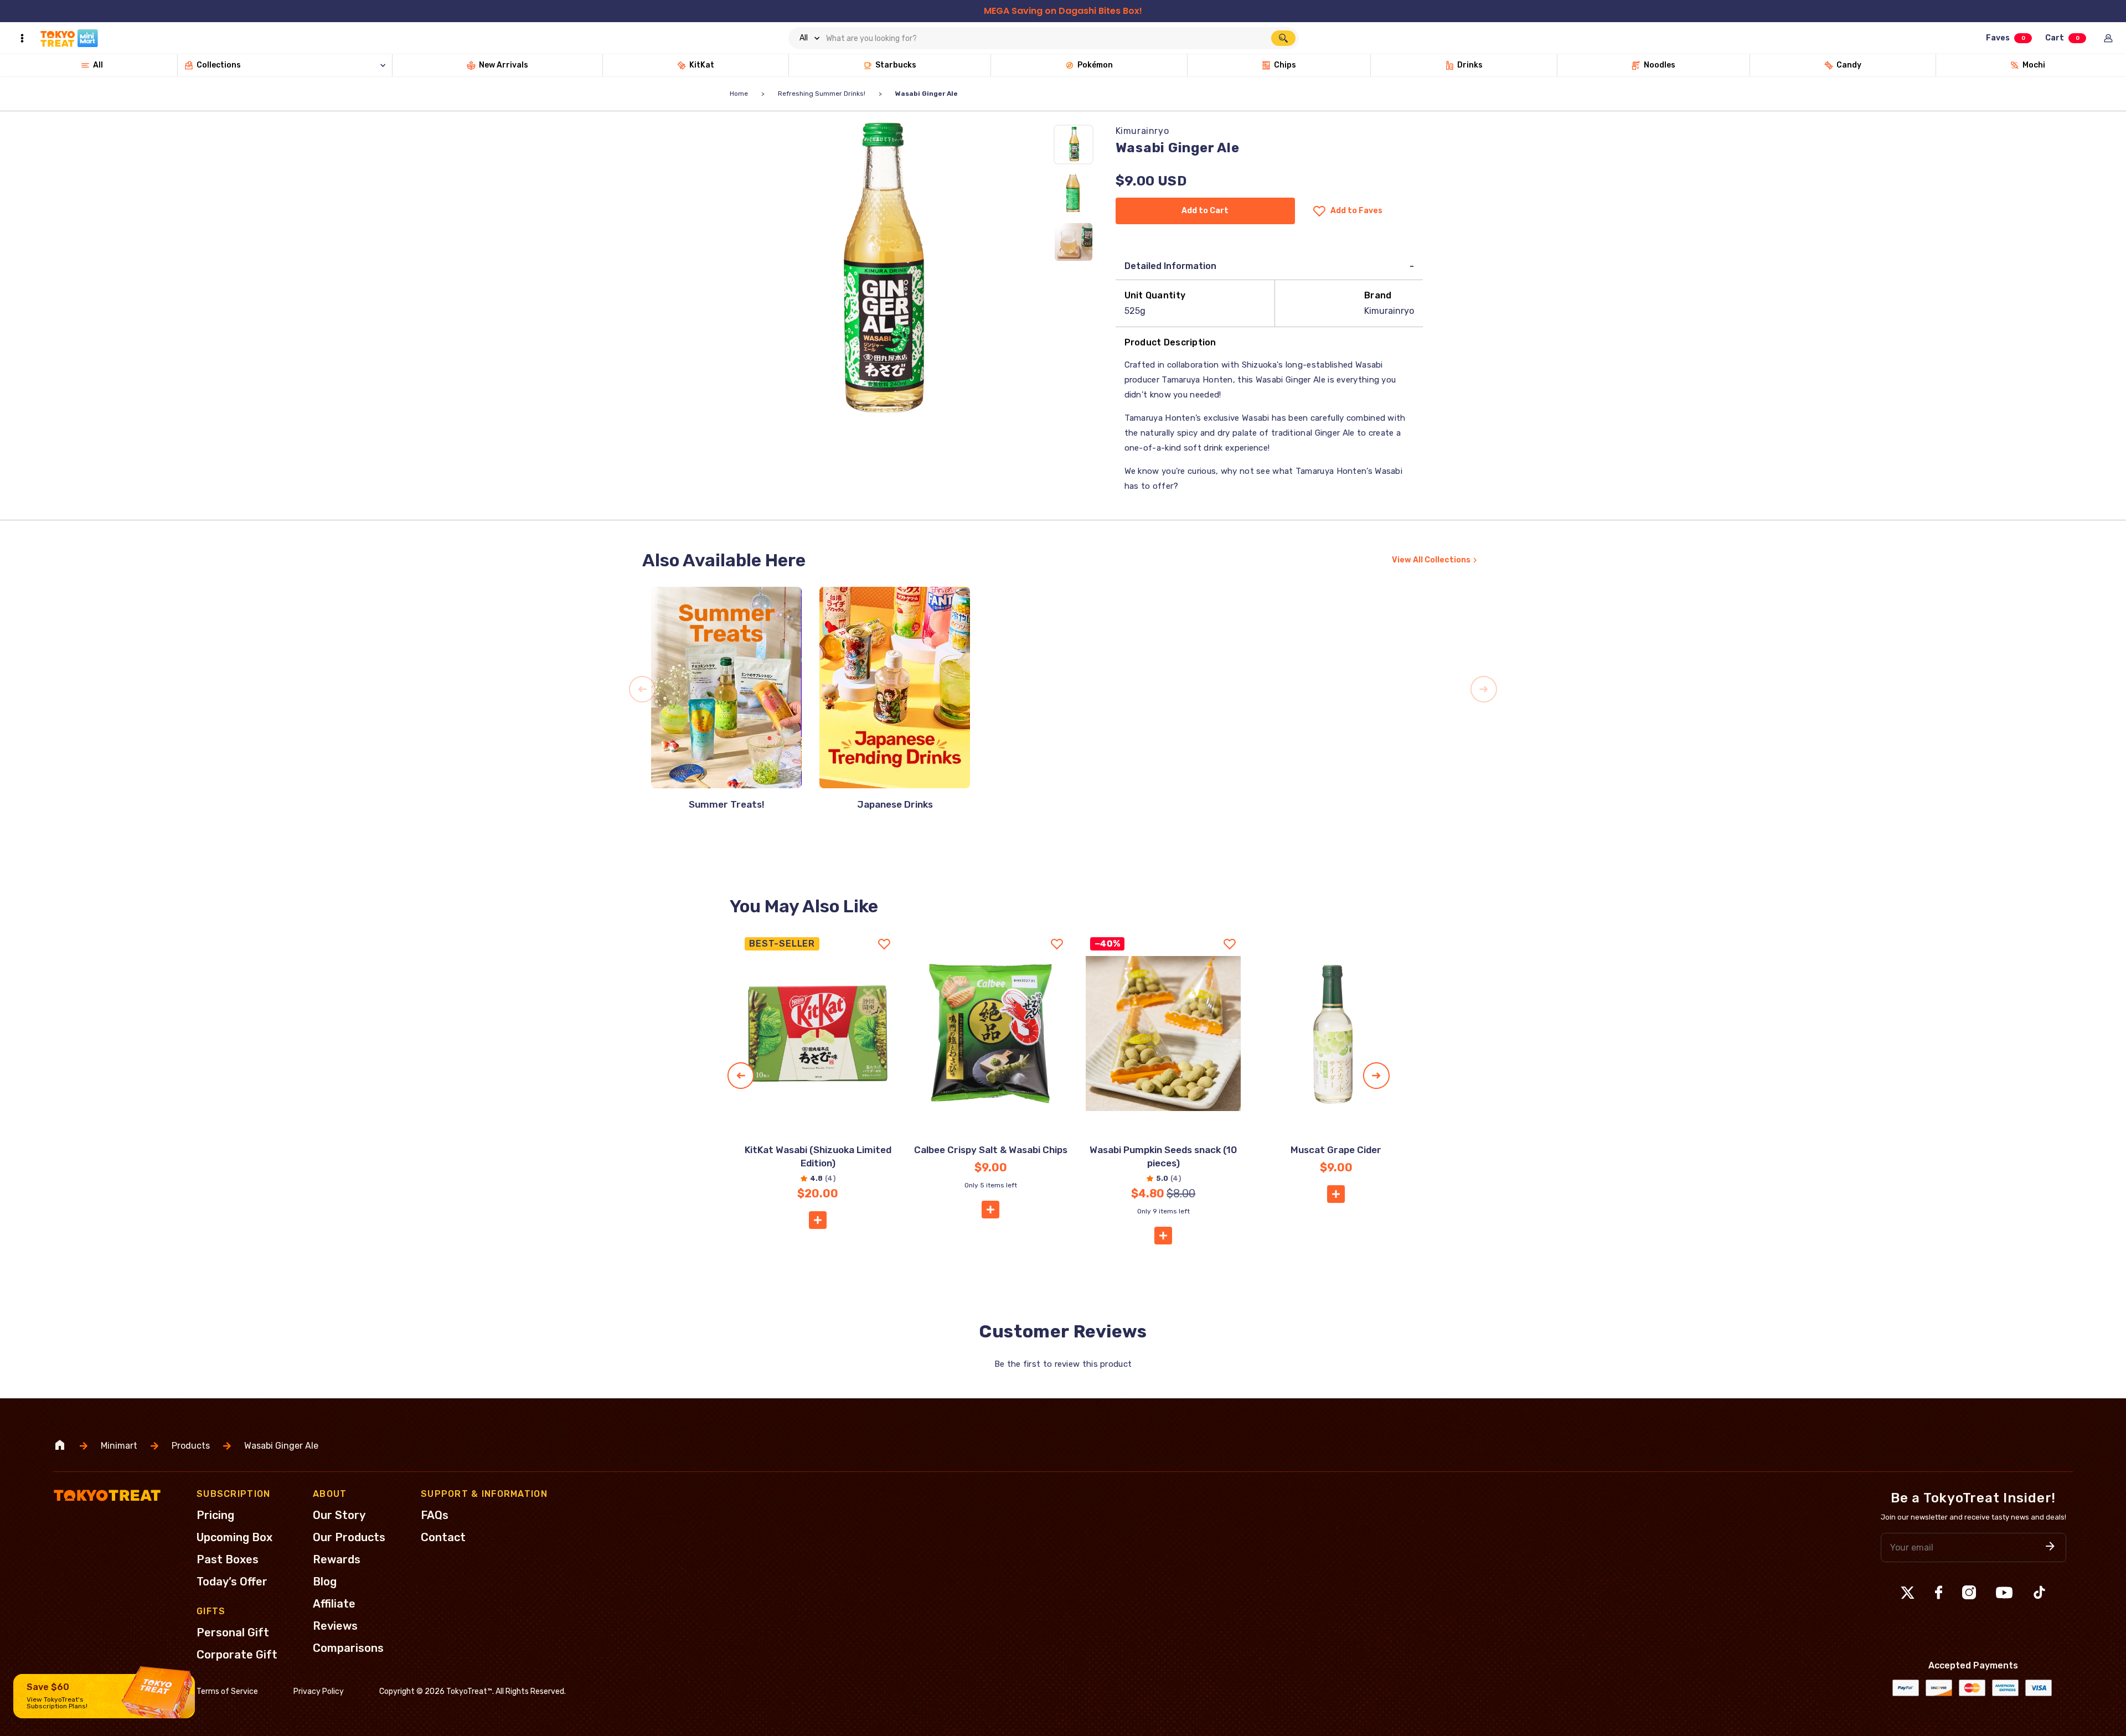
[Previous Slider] (642, 689)
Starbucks (896, 65)
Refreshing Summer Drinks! (822, 94)
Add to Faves (1356, 211)
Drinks (1470, 65)
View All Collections (1431, 560)
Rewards (337, 1559)
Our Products (349, 1537)
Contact (443, 1537)
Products (191, 1446)
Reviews (335, 1626)
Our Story (339, 1515)
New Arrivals (504, 65)
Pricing (215, 1515)
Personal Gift (233, 1632)
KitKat (702, 65)
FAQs (435, 1515)
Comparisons (348, 1648)
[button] (818, 1220)
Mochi (2034, 65)
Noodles (1660, 65)
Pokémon (1095, 65)
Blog (325, 1582)
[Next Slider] (1484, 689)
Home (739, 94)
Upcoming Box (234, 1537)
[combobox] (1044, 38)
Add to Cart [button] (1205, 211)
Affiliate (334, 1604)
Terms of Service (227, 1691)
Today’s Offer (232, 1582)
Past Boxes (228, 1559)
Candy (1849, 65)
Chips (1285, 65)
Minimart (119, 1446)
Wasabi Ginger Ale (281, 1446)
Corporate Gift (237, 1655)
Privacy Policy (319, 1691)
